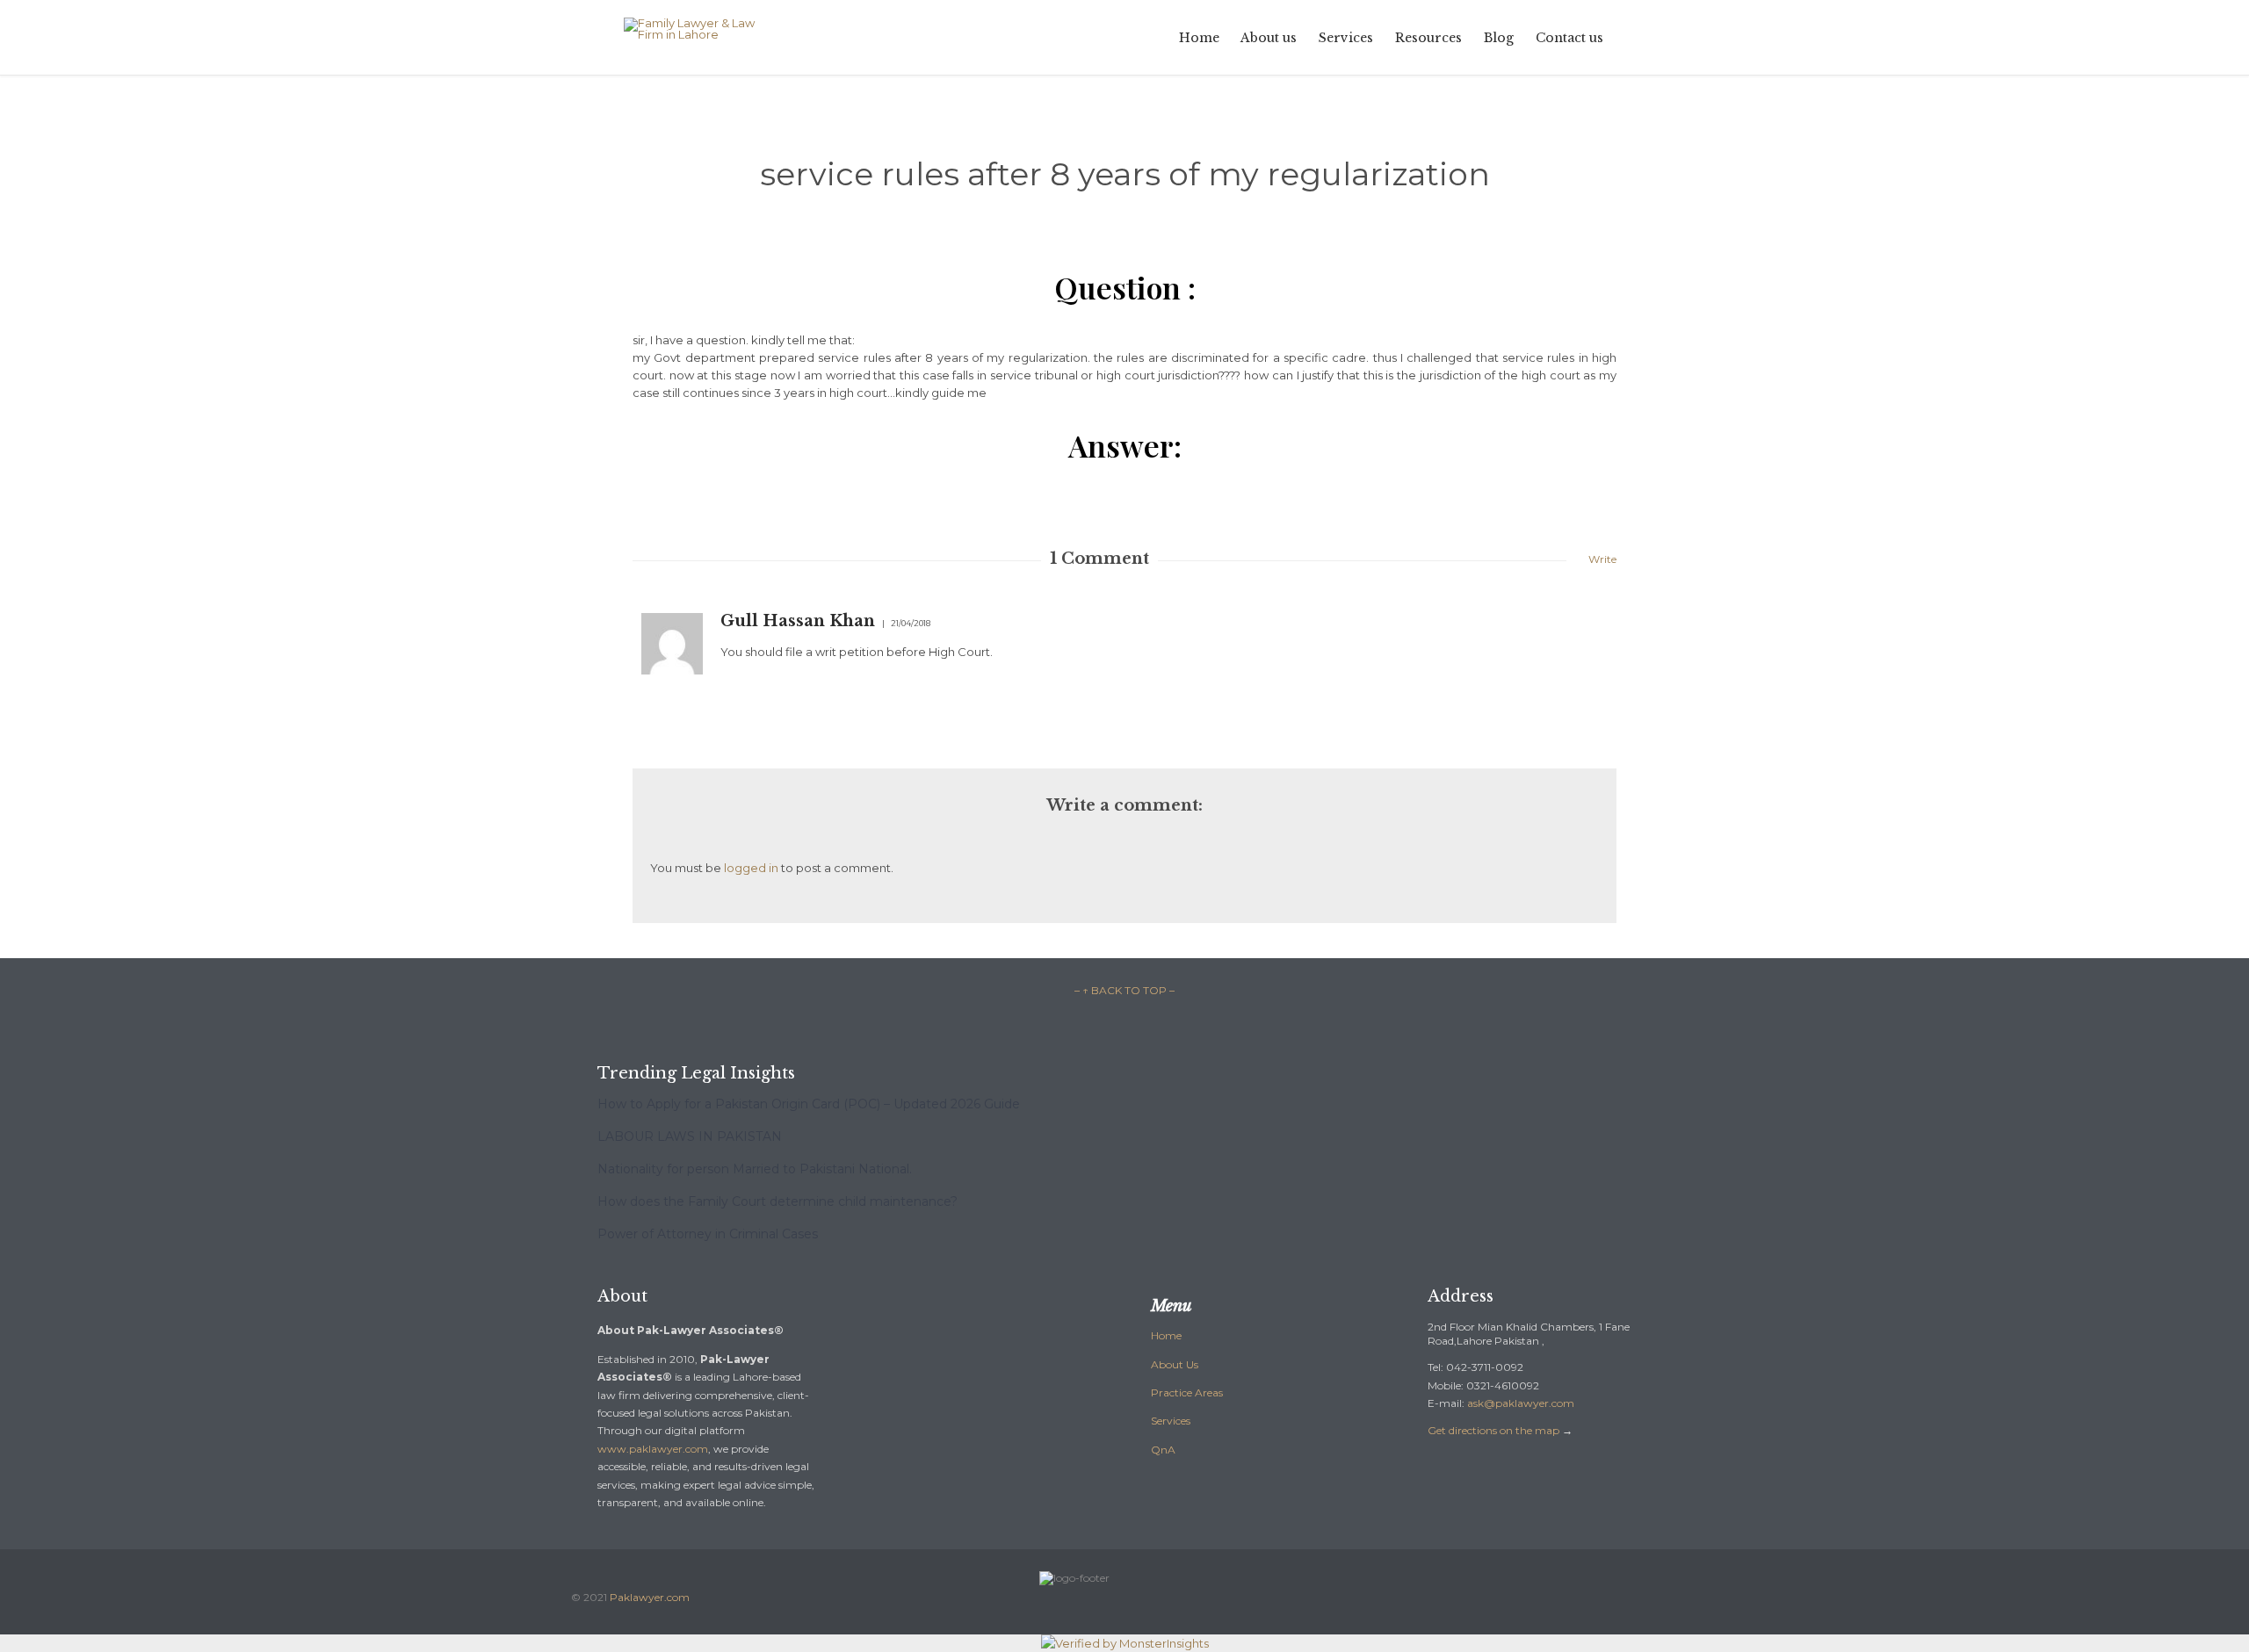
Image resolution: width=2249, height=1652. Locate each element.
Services (1171, 1421)
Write (1602, 559)
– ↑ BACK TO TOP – (1124, 990)
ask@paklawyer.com (1521, 1403)
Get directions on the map (1493, 1430)
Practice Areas (1187, 1392)
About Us (1175, 1364)
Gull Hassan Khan (798, 621)
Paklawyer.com (650, 1597)
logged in (751, 868)
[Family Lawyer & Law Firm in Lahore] (702, 29)
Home (1166, 1335)
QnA (1163, 1450)
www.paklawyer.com (653, 1449)
